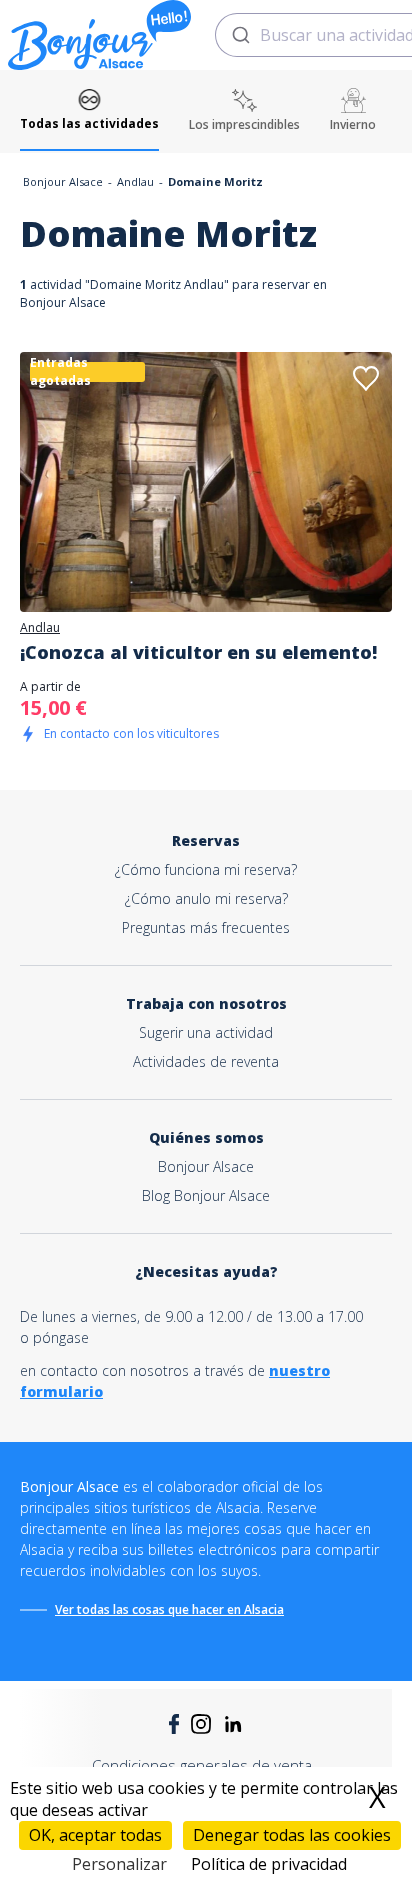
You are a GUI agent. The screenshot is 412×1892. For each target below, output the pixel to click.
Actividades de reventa (206, 1061)
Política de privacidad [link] (269, 1864)
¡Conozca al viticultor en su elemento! (198, 652)
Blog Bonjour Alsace (206, 1195)
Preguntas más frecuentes (206, 927)
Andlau (135, 181)
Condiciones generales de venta (202, 1765)
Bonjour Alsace (63, 181)
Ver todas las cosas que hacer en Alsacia (169, 1609)
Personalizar (119, 1864)
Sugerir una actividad (206, 1032)
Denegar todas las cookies (292, 1835)
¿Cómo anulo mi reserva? (206, 898)
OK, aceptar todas (95, 1835)
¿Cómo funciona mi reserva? (206, 869)
